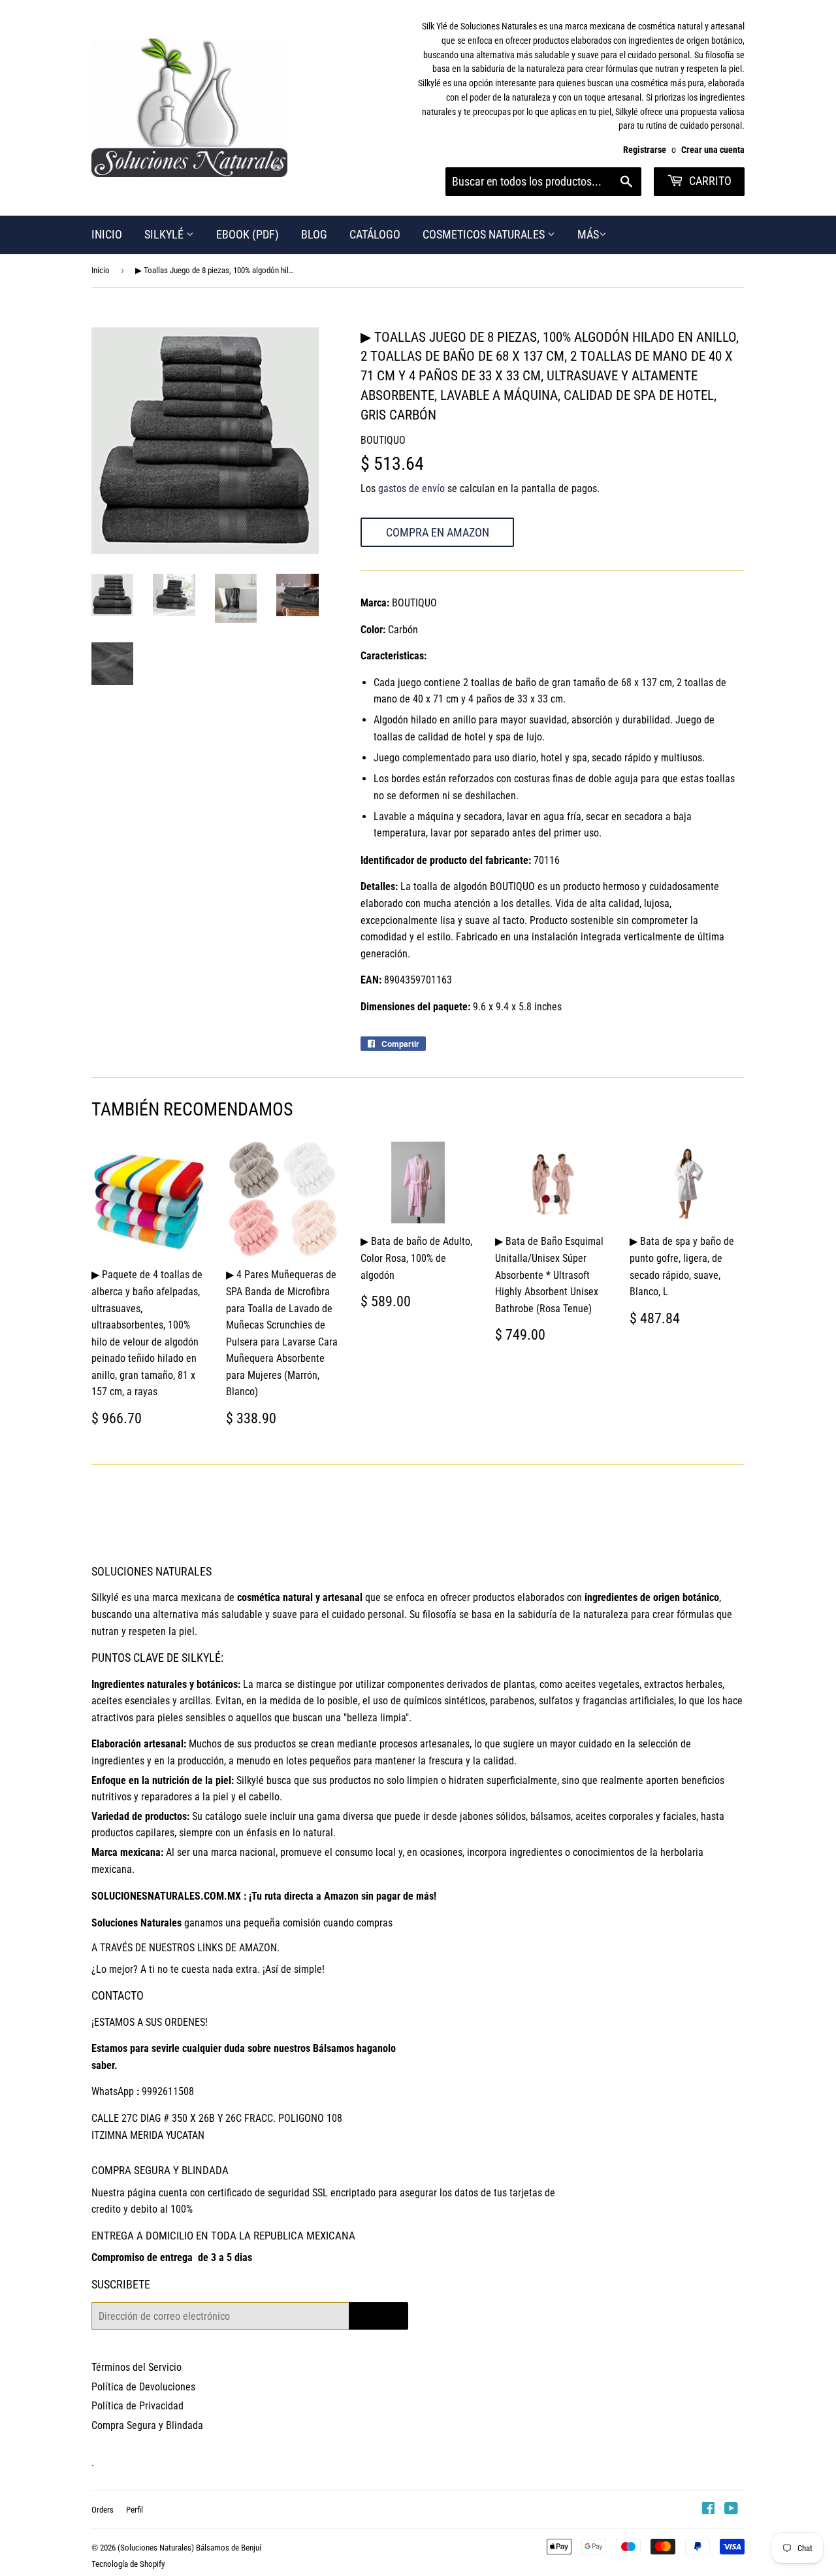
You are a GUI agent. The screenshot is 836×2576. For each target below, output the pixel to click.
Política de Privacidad (137, 2406)
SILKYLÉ (165, 234)
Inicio (101, 270)
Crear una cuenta (713, 150)
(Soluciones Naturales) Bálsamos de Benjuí (189, 2548)
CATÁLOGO (375, 234)
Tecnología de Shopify (128, 2564)
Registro (378, 2316)
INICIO (107, 234)
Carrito (709, 181)
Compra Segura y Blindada (147, 2425)
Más (588, 234)
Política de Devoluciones (143, 2387)
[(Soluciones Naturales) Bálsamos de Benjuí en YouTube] (731, 2510)
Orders (103, 2510)
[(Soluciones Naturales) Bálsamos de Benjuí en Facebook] (708, 2510)
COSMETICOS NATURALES (485, 234)
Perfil (135, 2510)
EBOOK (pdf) (248, 234)
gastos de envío (411, 488)
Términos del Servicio (137, 2367)
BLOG (314, 234)
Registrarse (645, 150)
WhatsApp (113, 2091)
